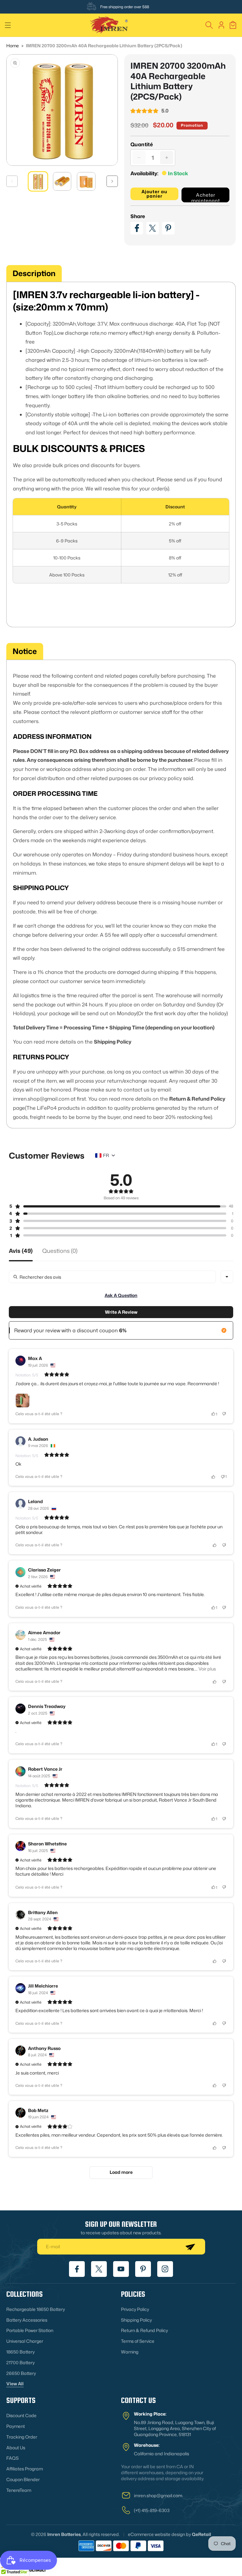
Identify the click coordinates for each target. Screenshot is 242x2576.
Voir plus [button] (207, 1669)
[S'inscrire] (190, 2247)
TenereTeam (19, 2490)
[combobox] (227, 1277)
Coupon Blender (23, 2479)
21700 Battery (20, 2362)
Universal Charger (25, 2341)
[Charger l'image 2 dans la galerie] (62, 181)
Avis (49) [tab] (21, 1251)
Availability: (144, 173)
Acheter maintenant (206, 197)
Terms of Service (138, 2341)
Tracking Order (22, 2437)
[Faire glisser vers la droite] (112, 181)
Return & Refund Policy (144, 2330)
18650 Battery (20, 2352)
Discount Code (21, 2415)
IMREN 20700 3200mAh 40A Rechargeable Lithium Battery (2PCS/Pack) (104, 46)
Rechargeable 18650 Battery (36, 2309)
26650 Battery (21, 2373)
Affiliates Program (25, 2469)
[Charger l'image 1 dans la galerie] (38, 181)
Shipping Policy (136, 2320)
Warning (130, 2352)
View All (15, 2384)
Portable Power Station (30, 2330)
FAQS (12, 2458)
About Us (16, 2448)
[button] (8, 25)
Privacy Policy (135, 2309)
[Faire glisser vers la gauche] (12, 181)
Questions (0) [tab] (60, 1251)
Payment (16, 2426)
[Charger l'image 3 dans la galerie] (86, 181)
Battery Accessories (27, 2320)
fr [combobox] (106, 1155)
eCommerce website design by (159, 2534)
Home (13, 46)
